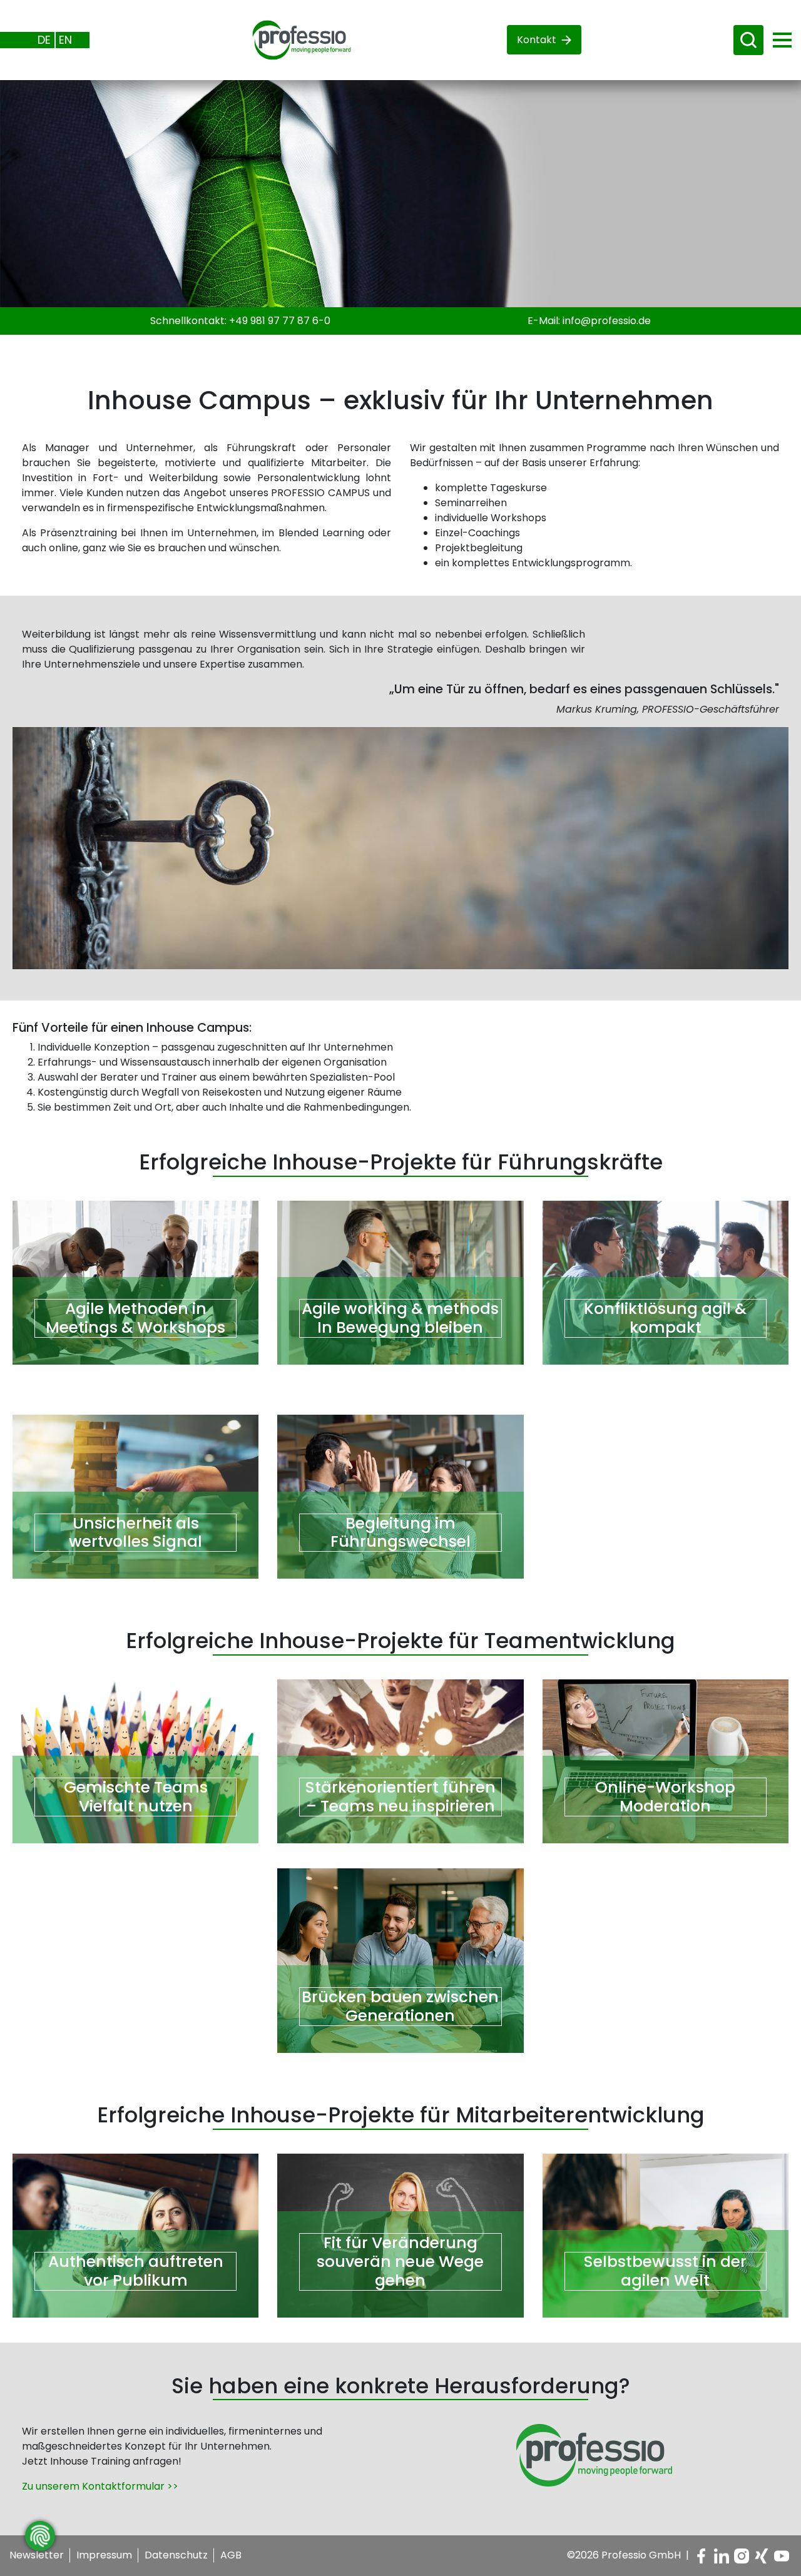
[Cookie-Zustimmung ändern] (40, 2536)
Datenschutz (176, 2555)
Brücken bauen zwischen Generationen (400, 2007)
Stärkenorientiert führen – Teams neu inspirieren (400, 1797)
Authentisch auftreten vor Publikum (136, 2271)
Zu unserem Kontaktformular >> (100, 2486)
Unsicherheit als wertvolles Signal (135, 1533)
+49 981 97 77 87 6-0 (280, 321)
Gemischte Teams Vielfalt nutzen (136, 1797)
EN (65, 40)
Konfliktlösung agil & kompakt (665, 1318)
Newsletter (37, 2555)
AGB (231, 2555)
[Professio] (292, 39)
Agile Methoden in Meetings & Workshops (135, 1318)
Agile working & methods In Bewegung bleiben (400, 1318)
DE (44, 40)
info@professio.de (607, 321)
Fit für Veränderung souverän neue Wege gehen (400, 2262)
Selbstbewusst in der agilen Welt (665, 2271)
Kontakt (537, 40)
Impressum (104, 2555)
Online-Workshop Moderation (665, 1797)
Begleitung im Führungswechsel (400, 1533)
